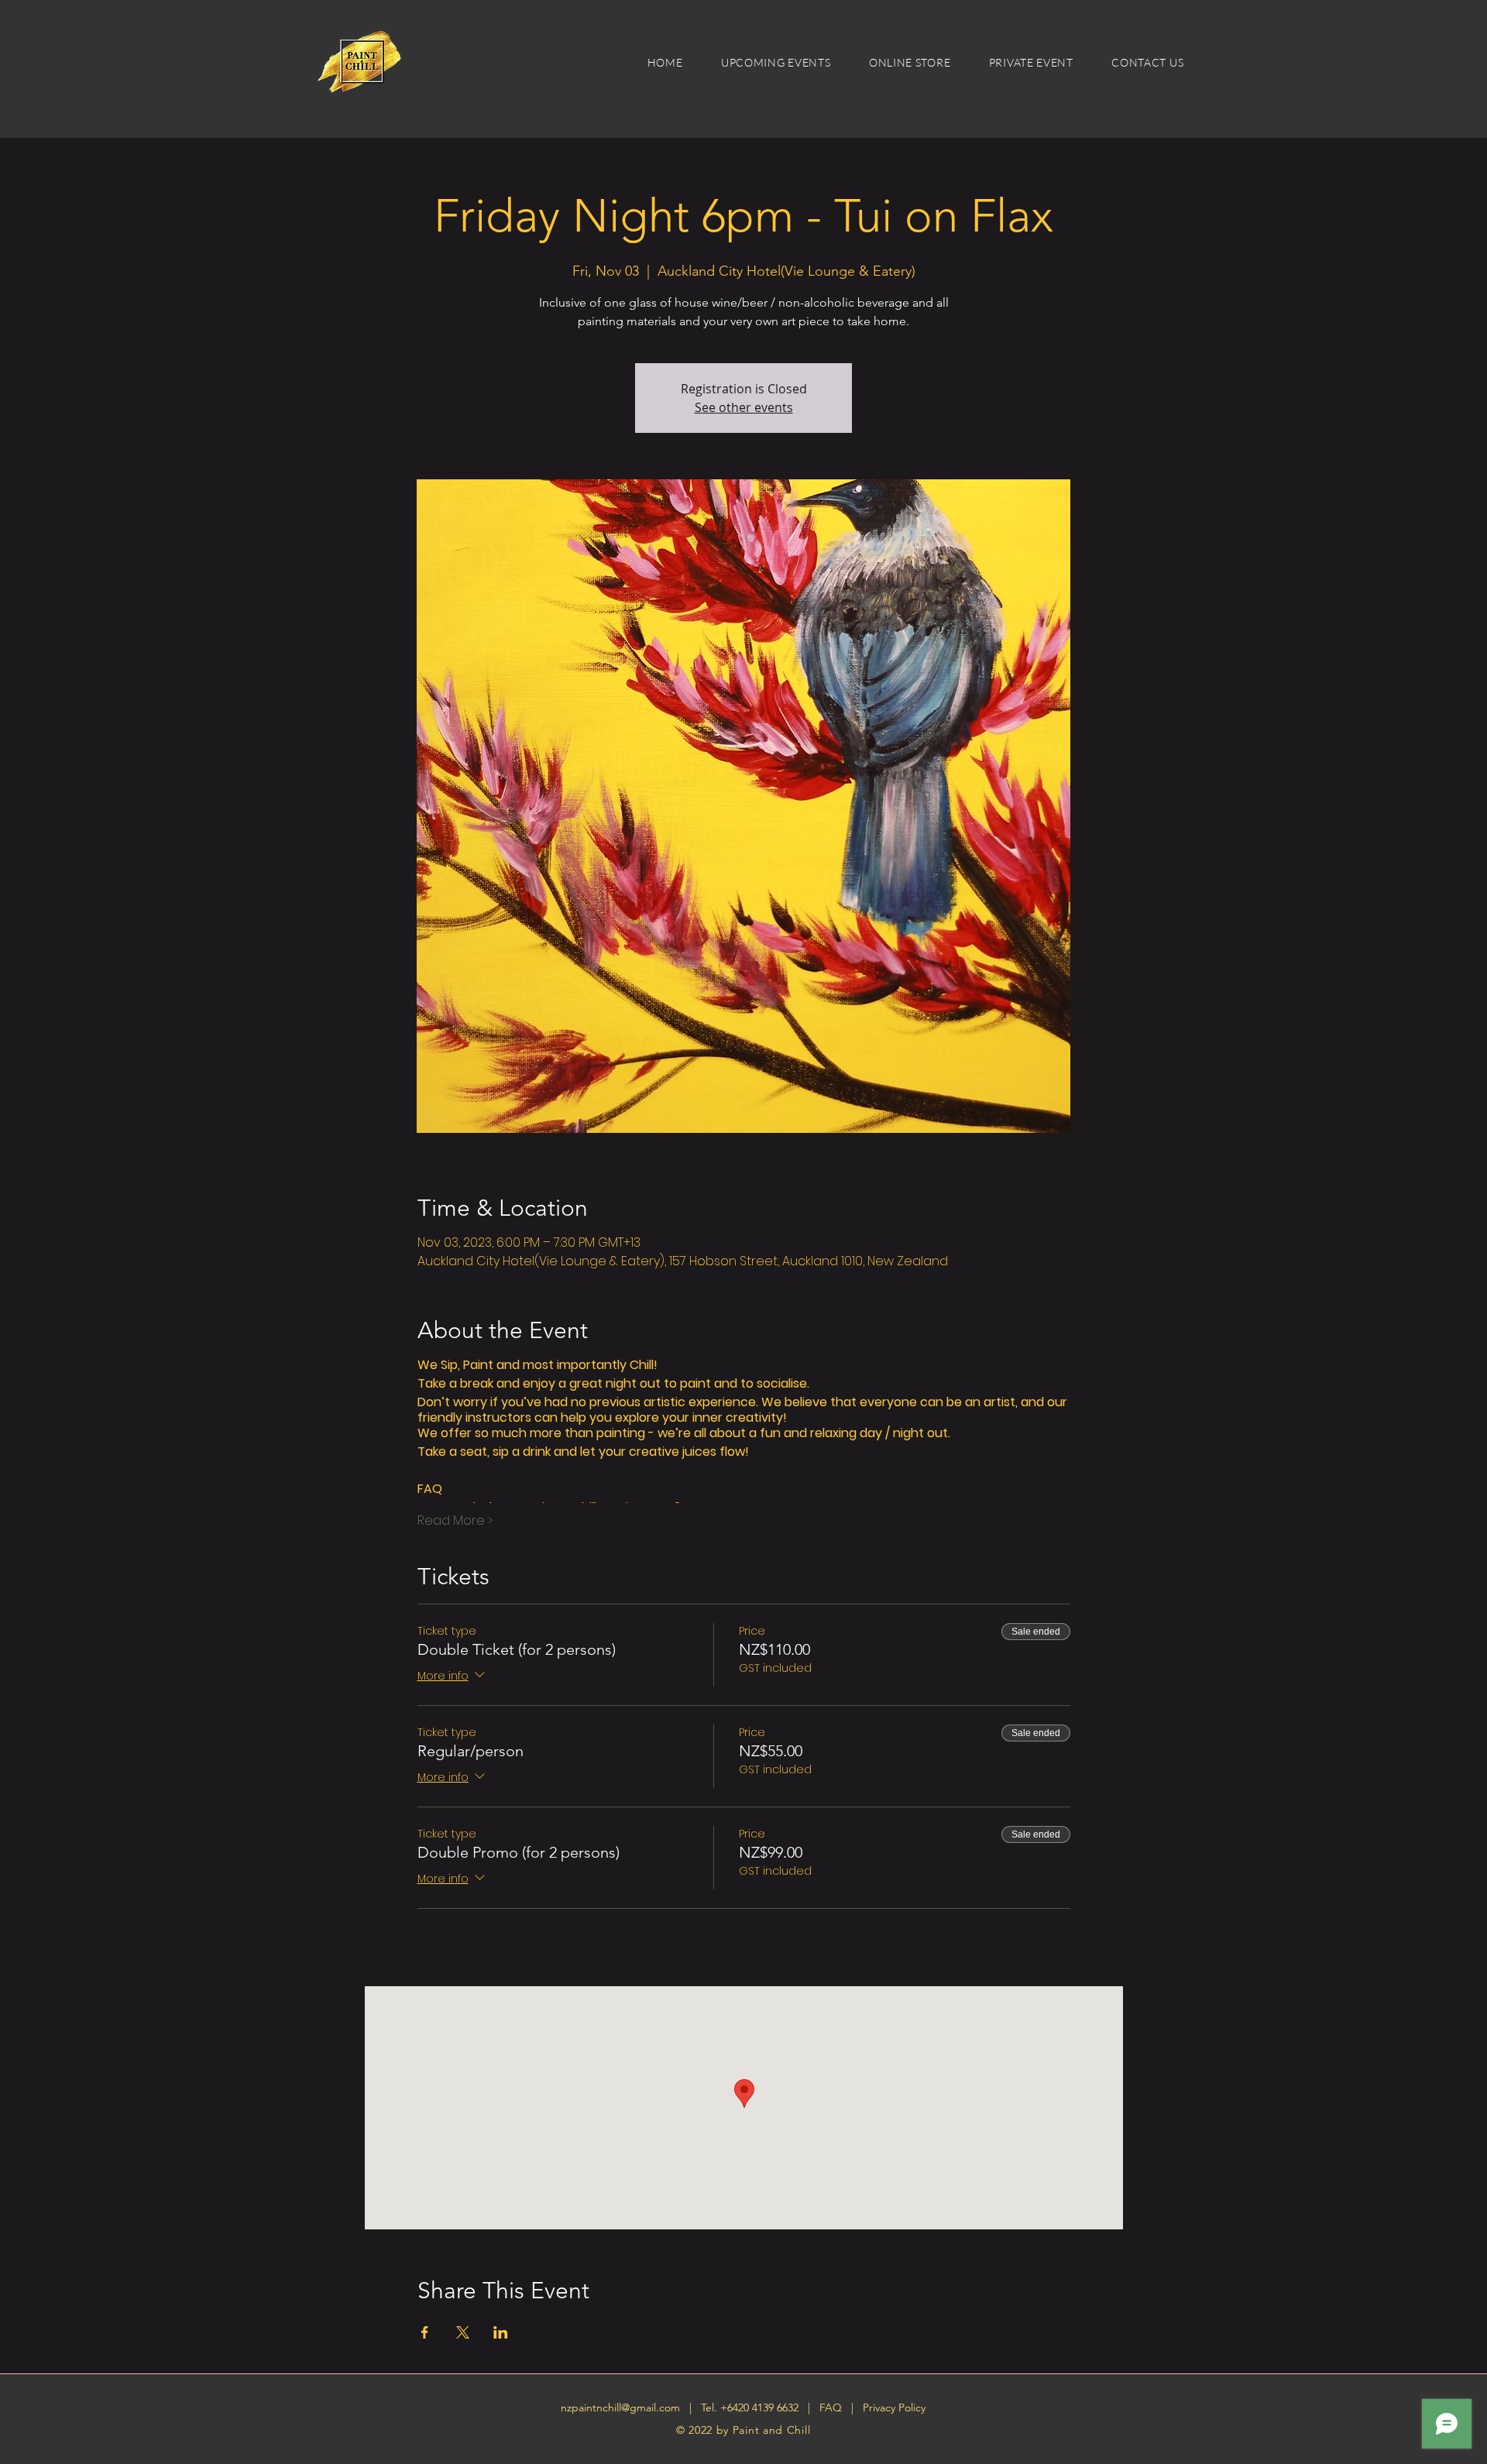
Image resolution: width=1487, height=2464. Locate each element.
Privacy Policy (894, 2407)
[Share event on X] (463, 2332)
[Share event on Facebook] (425, 2332)
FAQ (832, 2407)
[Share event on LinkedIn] (501, 2332)
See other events (744, 407)
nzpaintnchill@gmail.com (620, 2407)
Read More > (455, 1521)
